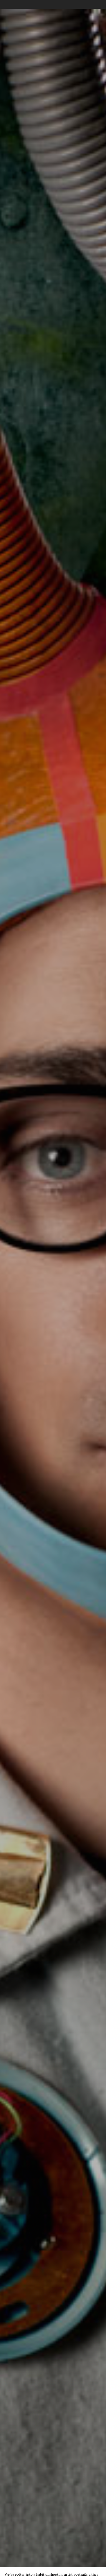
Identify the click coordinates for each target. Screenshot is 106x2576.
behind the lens (72, 1297)
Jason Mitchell (34, 1297)
